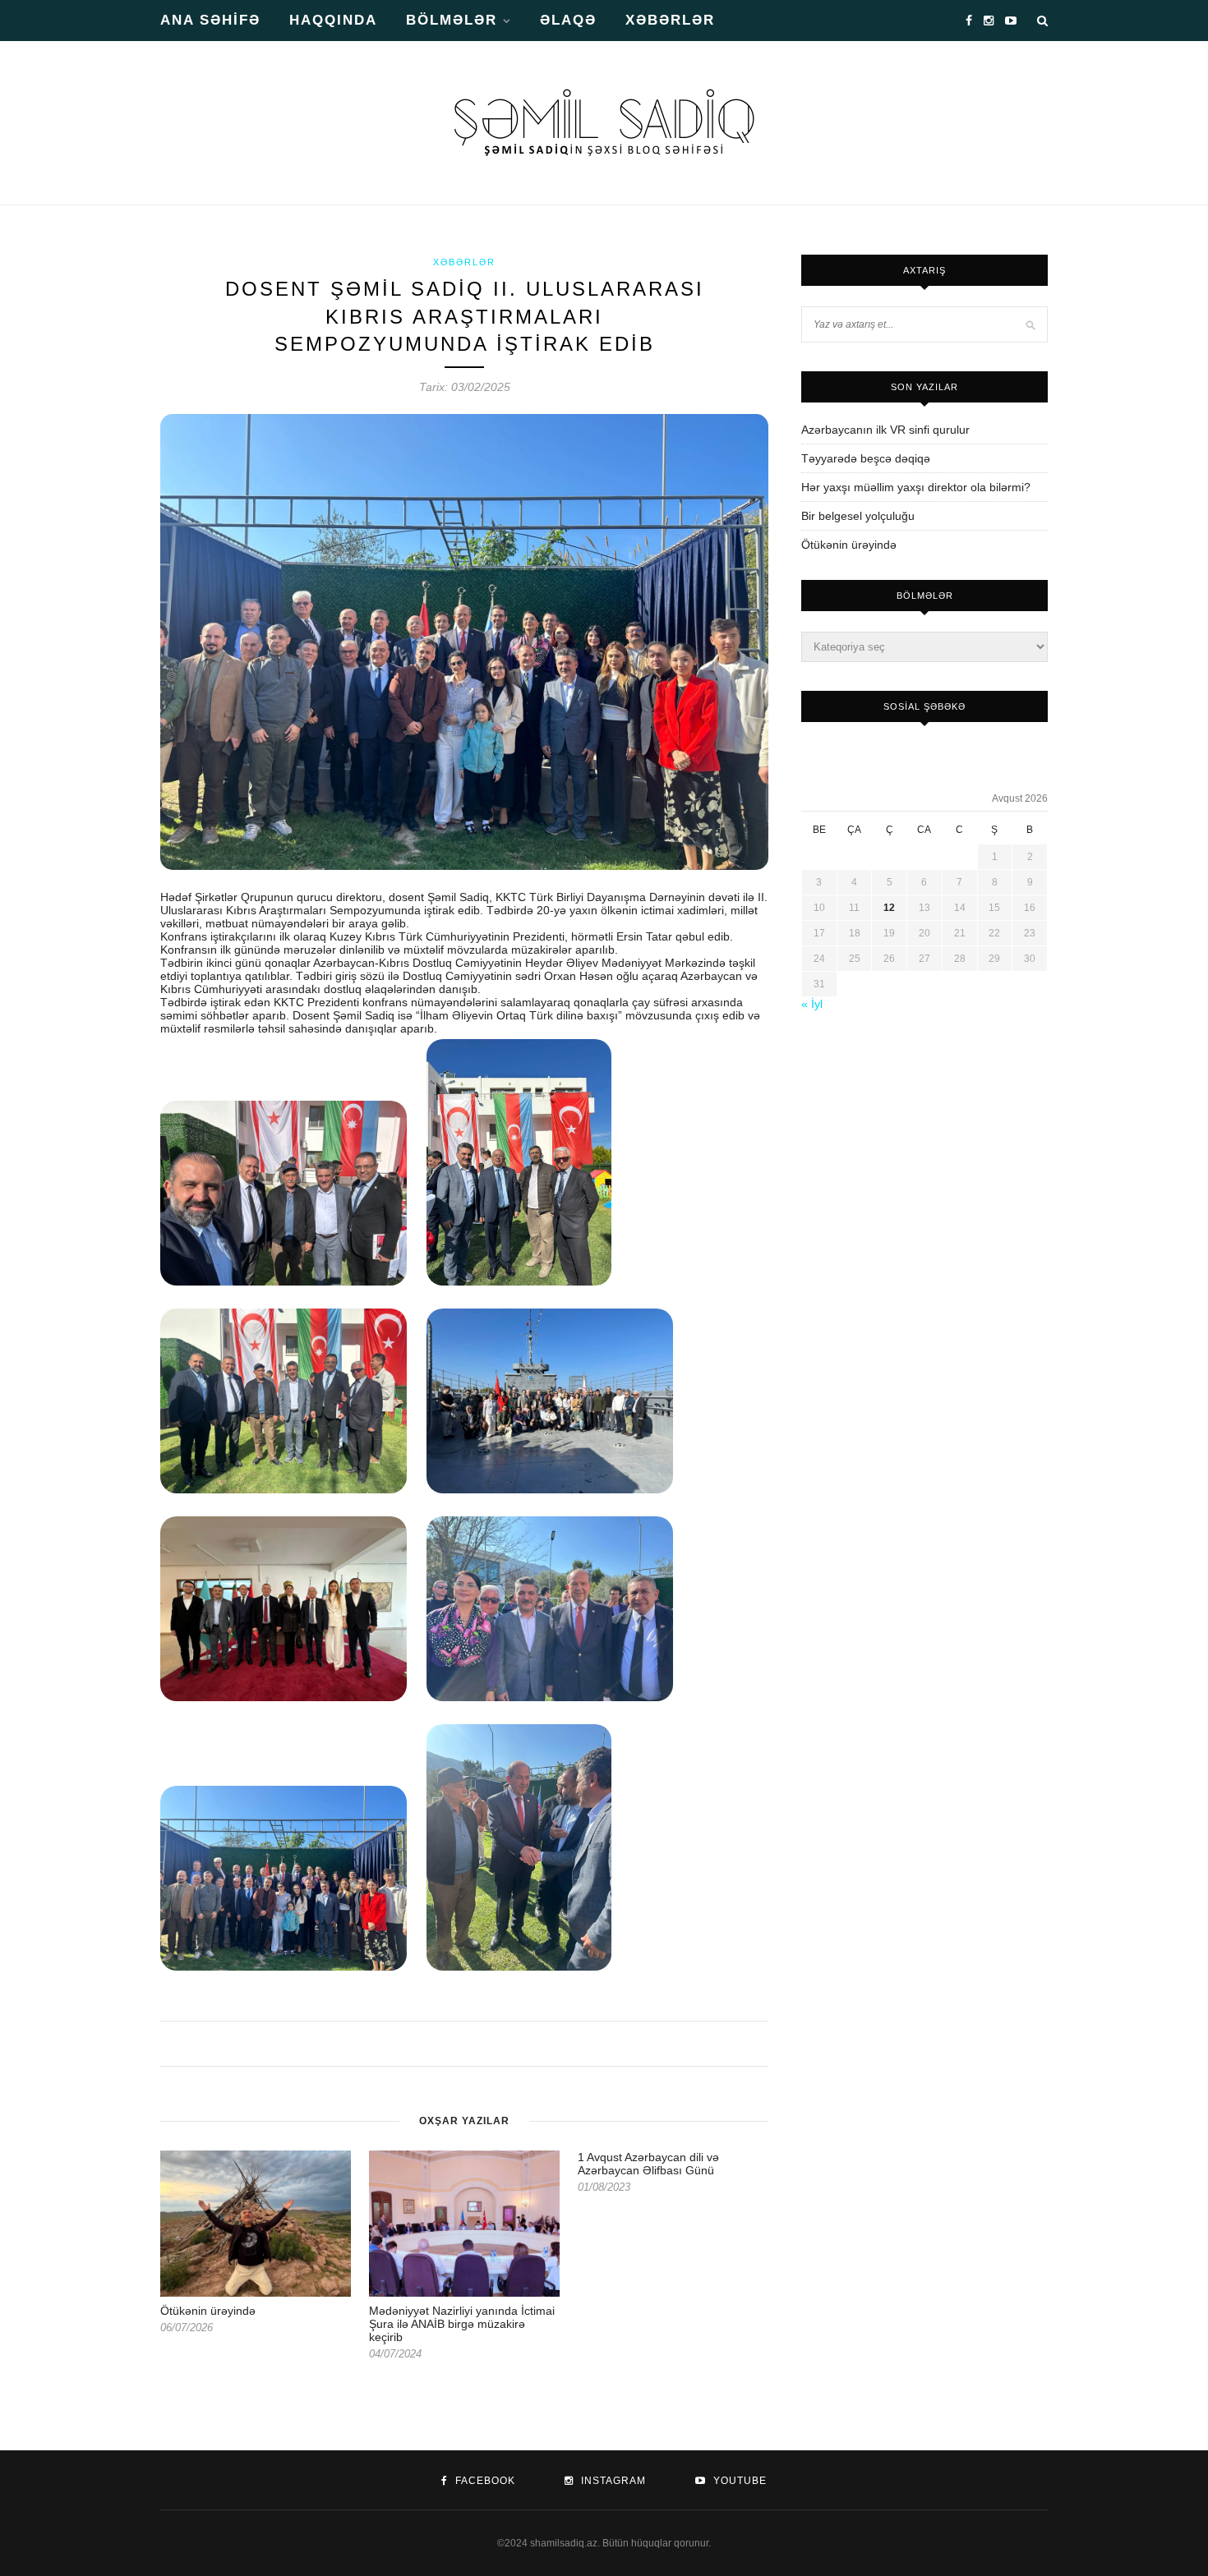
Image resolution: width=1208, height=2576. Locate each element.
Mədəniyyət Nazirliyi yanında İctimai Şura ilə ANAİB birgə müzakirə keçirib (462, 2324)
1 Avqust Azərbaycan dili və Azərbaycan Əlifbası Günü (648, 2164)
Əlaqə (568, 20)
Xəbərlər (670, 20)
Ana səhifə (210, 20)
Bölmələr (452, 20)
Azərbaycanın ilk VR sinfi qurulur (885, 430)
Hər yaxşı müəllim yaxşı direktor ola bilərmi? (916, 487)
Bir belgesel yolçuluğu (858, 516)
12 (889, 908)
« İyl (812, 1004)
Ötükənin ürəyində (208, 2311)
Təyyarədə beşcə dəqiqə (866, 458)
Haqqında (333, 20)
